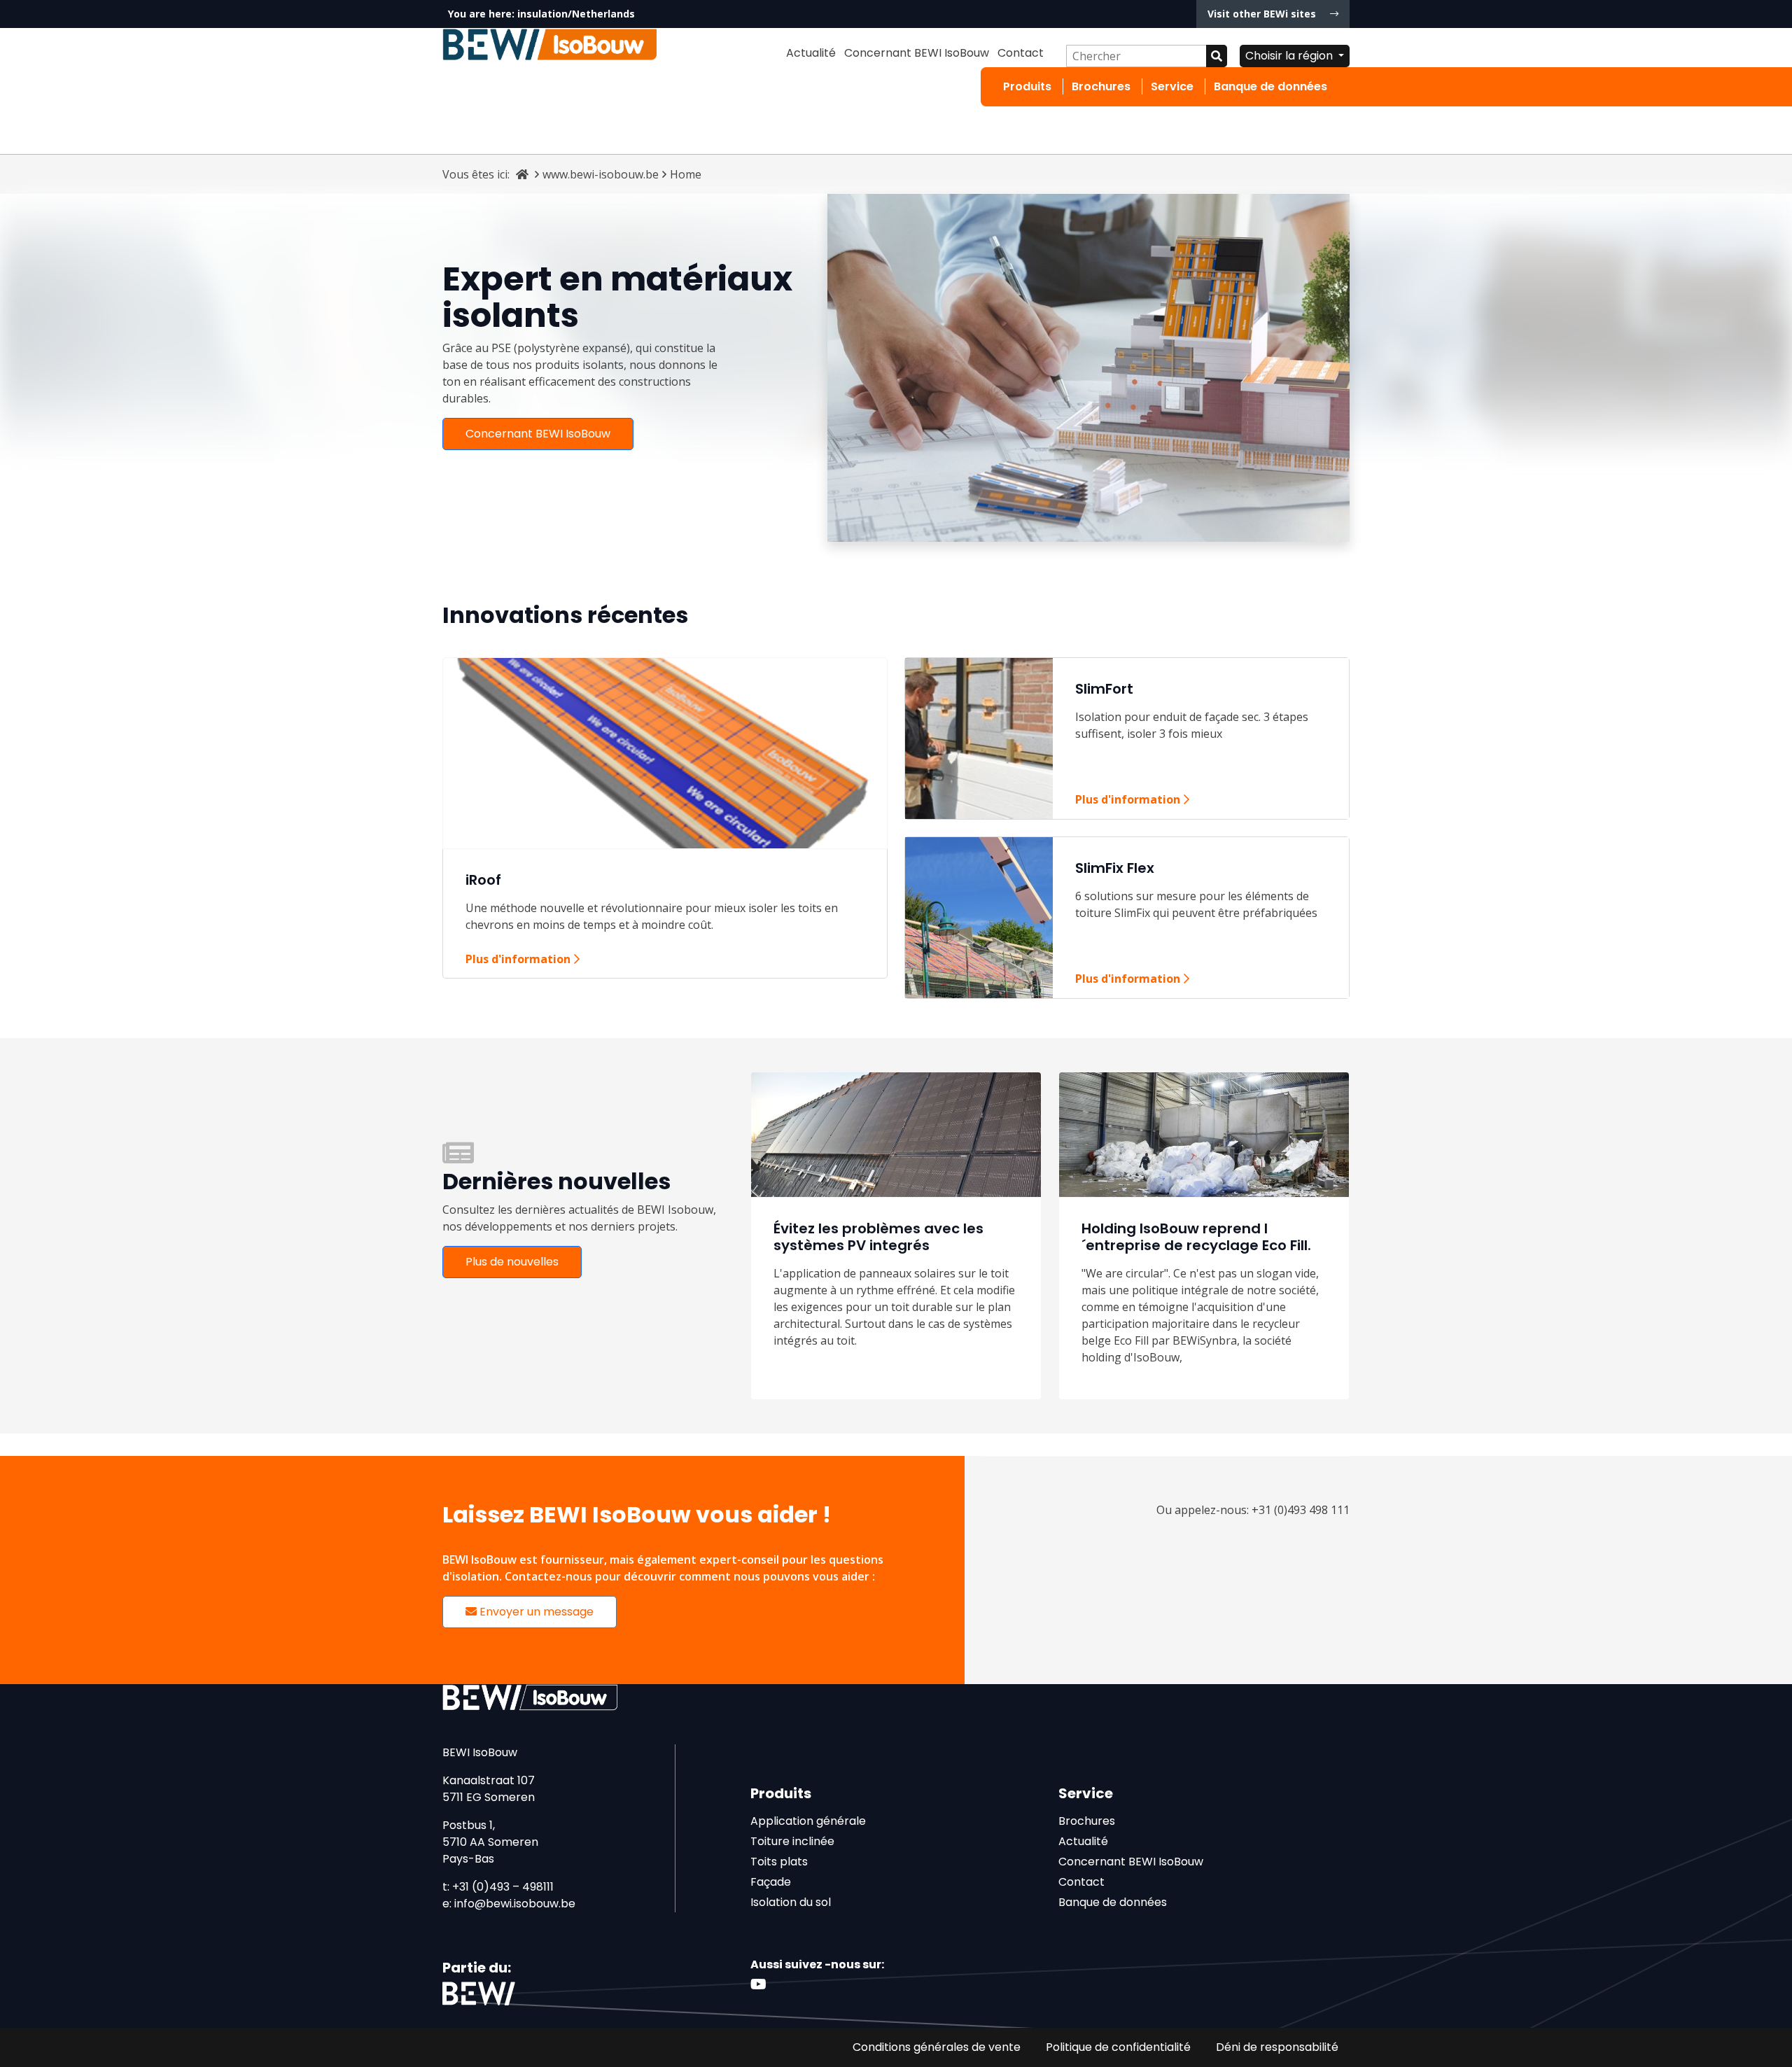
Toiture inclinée (792, 1841)
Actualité (811, 53)
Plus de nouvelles (512, 1262)
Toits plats (779, 1862)
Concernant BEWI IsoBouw (917, 53)
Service (1172, 86)
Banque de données (1270, 86)
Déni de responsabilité (1277, 2047)
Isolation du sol (791, 1902)
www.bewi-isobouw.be (601, 174)
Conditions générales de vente (937, 2047)
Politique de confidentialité (1118, 2047)
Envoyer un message (535, 1612)
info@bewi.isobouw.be (515, 1904)
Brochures (1101, 86)
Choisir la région (1290, 56)
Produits (1027, 86)
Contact (1021, 53)
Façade (771, 1882)
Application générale (808, 1821)
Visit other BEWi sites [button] (1263, 14)
